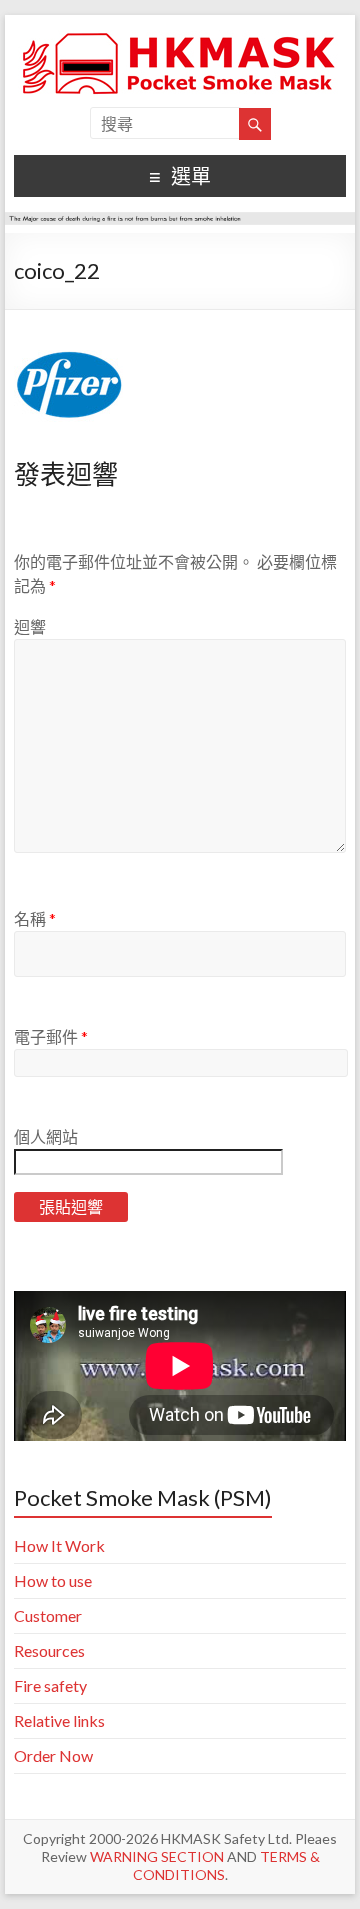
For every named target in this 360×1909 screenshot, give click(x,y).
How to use (53, 1580)
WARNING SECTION (157, 1856)
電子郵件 (51, 1036)
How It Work (59, 1545)
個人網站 (46, 1136)
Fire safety (50, 1685)
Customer (48, 1615)
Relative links (59, 1720)
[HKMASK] (180, 39)
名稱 (35, 918)
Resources (49, 1650)
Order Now (53, 1755)
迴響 (30, 626)
